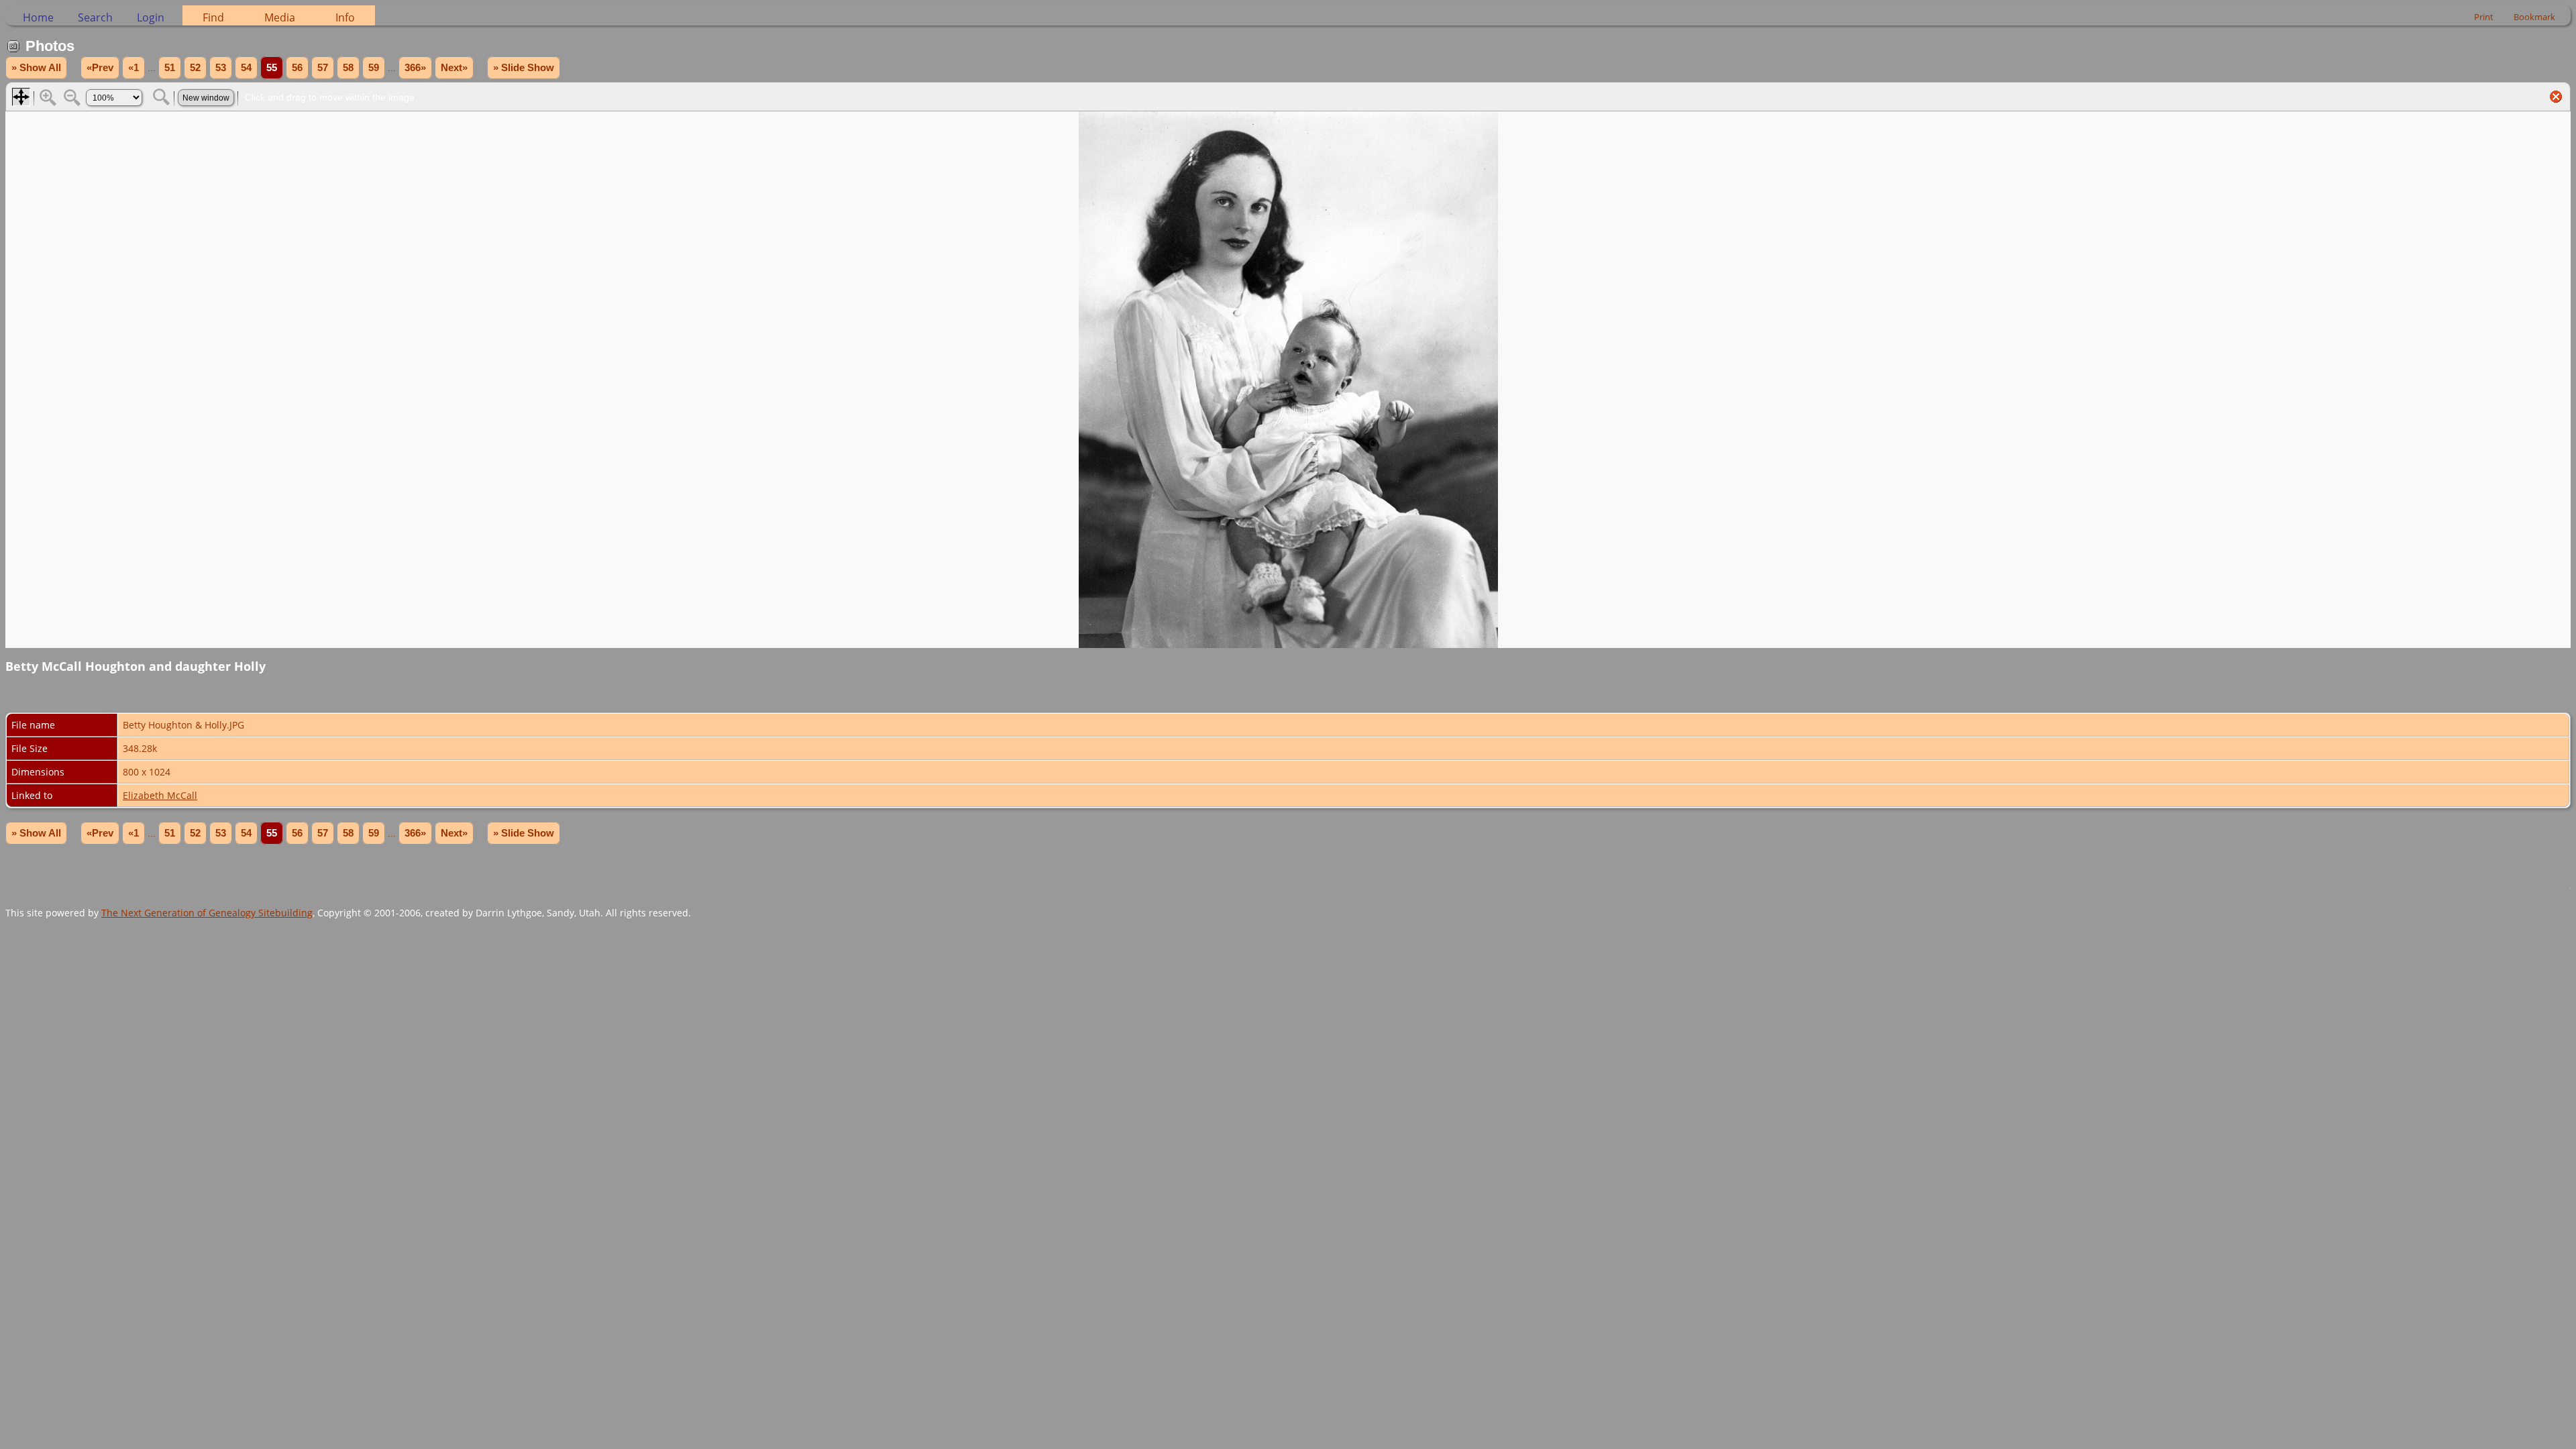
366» (415, 68)
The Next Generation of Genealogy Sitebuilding (207, 913)
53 (221, 68)
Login (151, 17)
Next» (454, 68)
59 (374, 68)
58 (348, 68)
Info (345, 17)
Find (213, 17)
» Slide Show (524, 68)
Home (38, 17)
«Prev (100, 68)
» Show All (36, 68)
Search (95, 17)
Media (280, 17)
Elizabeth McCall (160, 795)
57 (323, 68)
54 (246, 68)
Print (2484, 17)
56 (297, 68)
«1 (133, 68)
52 (195, 68)
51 (170, 68)
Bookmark (2534, 17)
